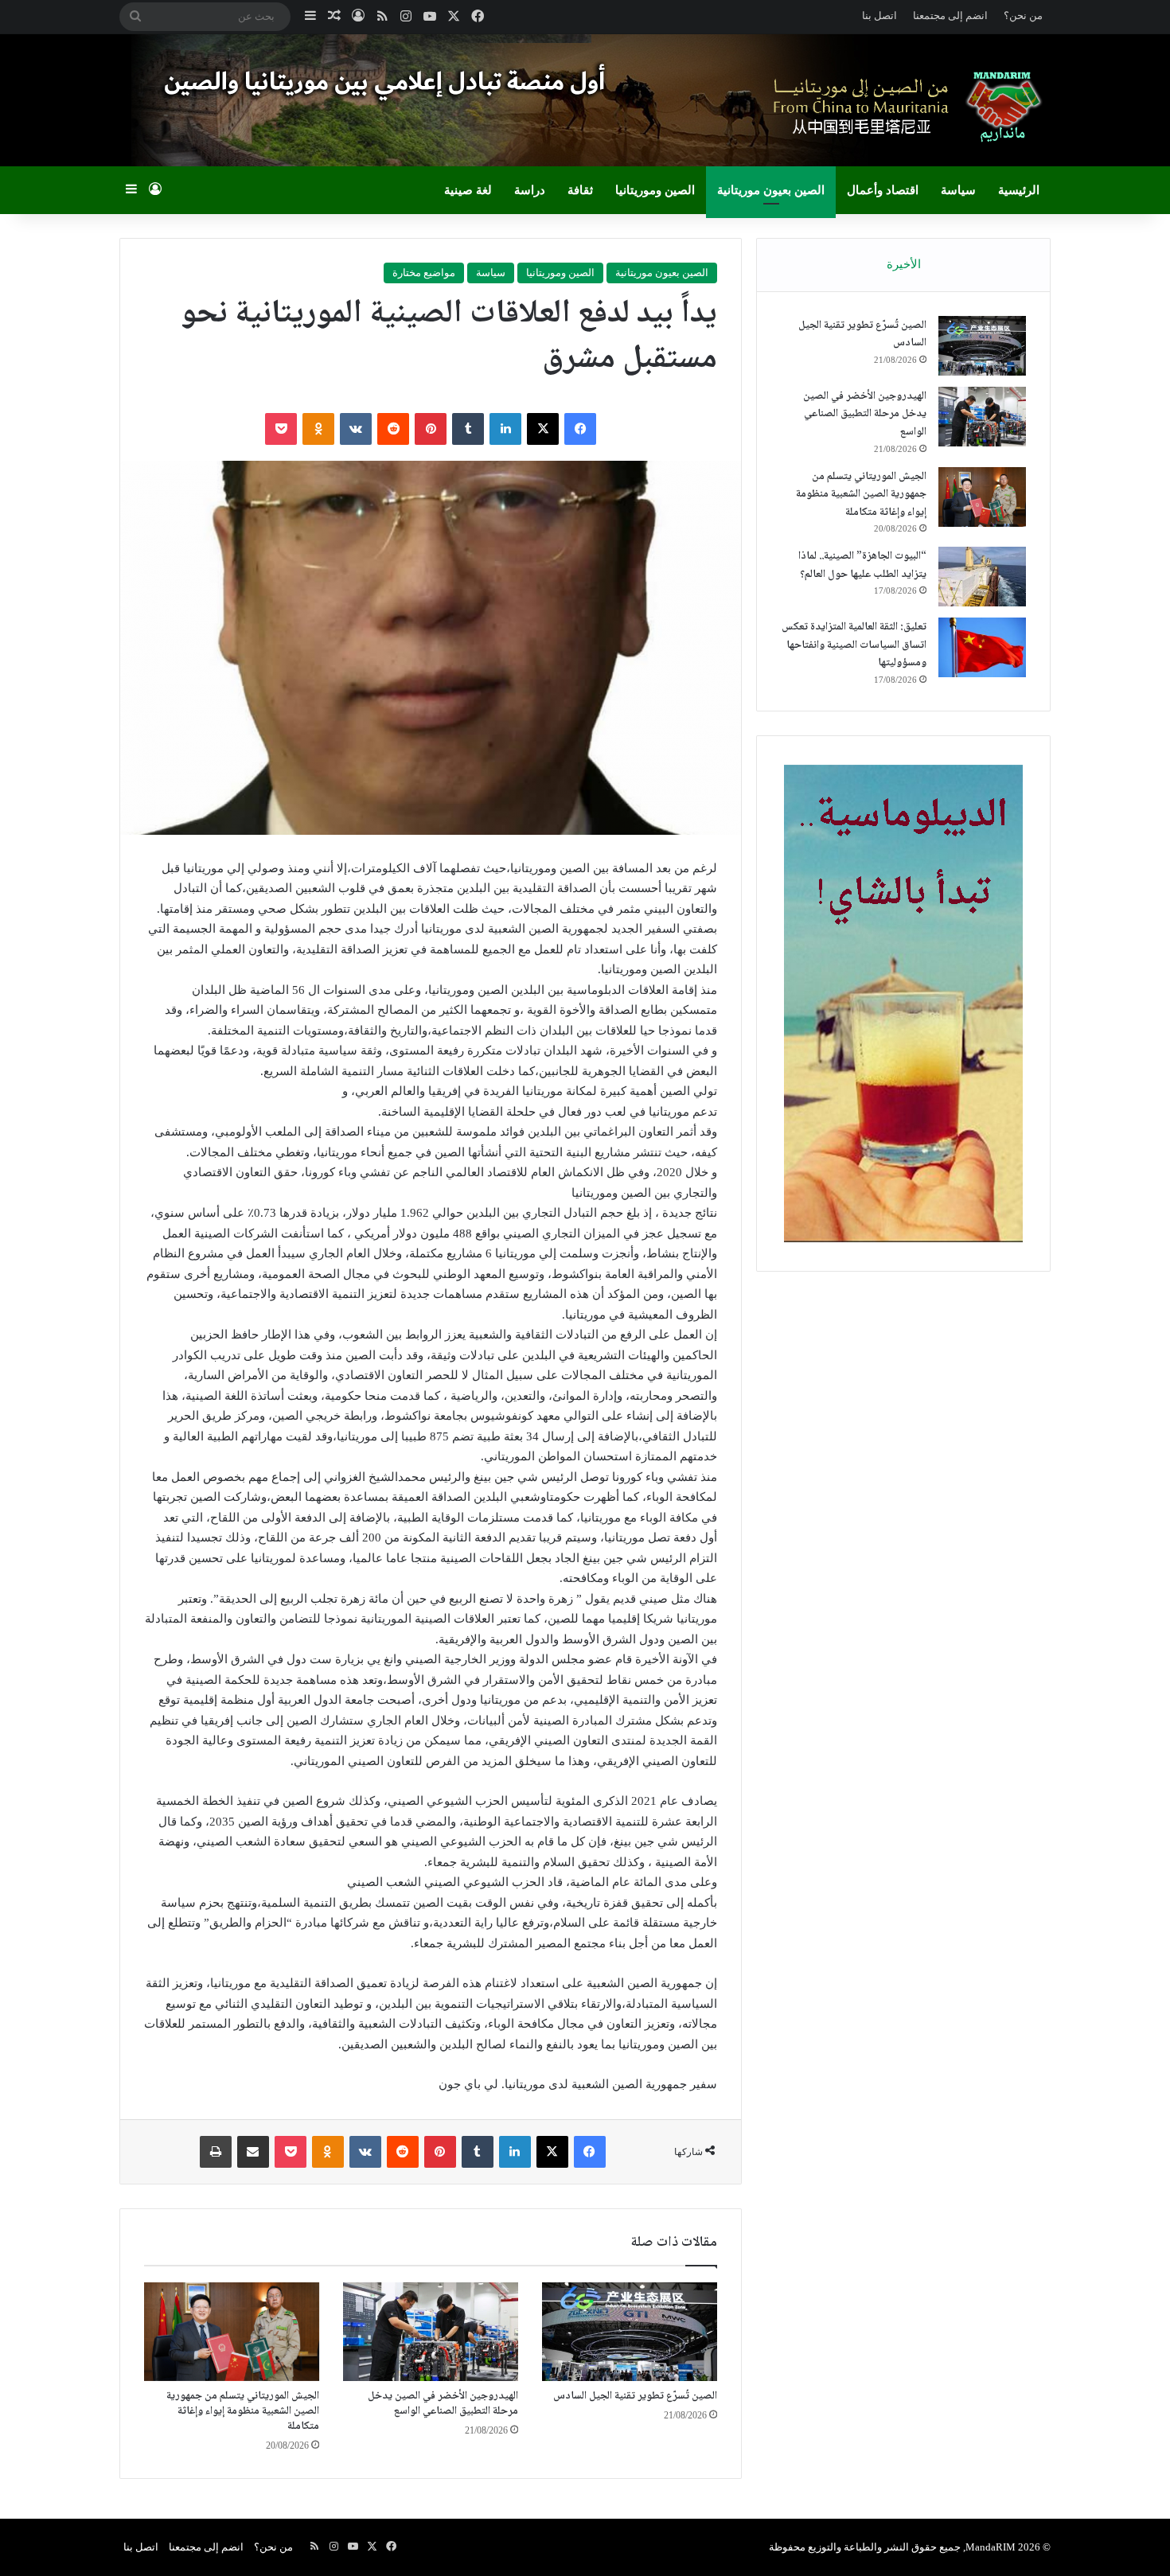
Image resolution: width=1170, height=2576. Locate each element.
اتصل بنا (879, 16)
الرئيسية (1019, 190)
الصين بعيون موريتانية (771, 190)
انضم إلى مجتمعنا (950, 16)
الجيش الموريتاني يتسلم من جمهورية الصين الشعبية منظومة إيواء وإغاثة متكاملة (243, 2411)
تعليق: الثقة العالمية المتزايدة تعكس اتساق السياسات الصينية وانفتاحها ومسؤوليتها (854, 645)
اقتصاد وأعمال (883, 190)
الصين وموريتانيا (655, 190)
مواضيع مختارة (424, 273)
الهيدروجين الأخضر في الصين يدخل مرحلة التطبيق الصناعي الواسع (443, 2404)
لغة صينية (468, 190)
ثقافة (580, 190)
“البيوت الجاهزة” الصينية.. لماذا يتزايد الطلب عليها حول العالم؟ (862, 565)
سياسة (958, 190)
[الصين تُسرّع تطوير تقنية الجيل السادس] (630, 2332)
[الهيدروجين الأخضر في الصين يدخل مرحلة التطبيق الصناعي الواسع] (431, 2332)
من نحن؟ (1023, 16)
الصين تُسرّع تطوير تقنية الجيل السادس (635, 2396)
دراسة (530, 190)
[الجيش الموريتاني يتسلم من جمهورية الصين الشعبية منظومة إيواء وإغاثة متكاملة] (232, 2332)
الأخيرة (904, 264)
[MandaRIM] (903, 106)
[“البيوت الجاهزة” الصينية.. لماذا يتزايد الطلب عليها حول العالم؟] (982, 577)
